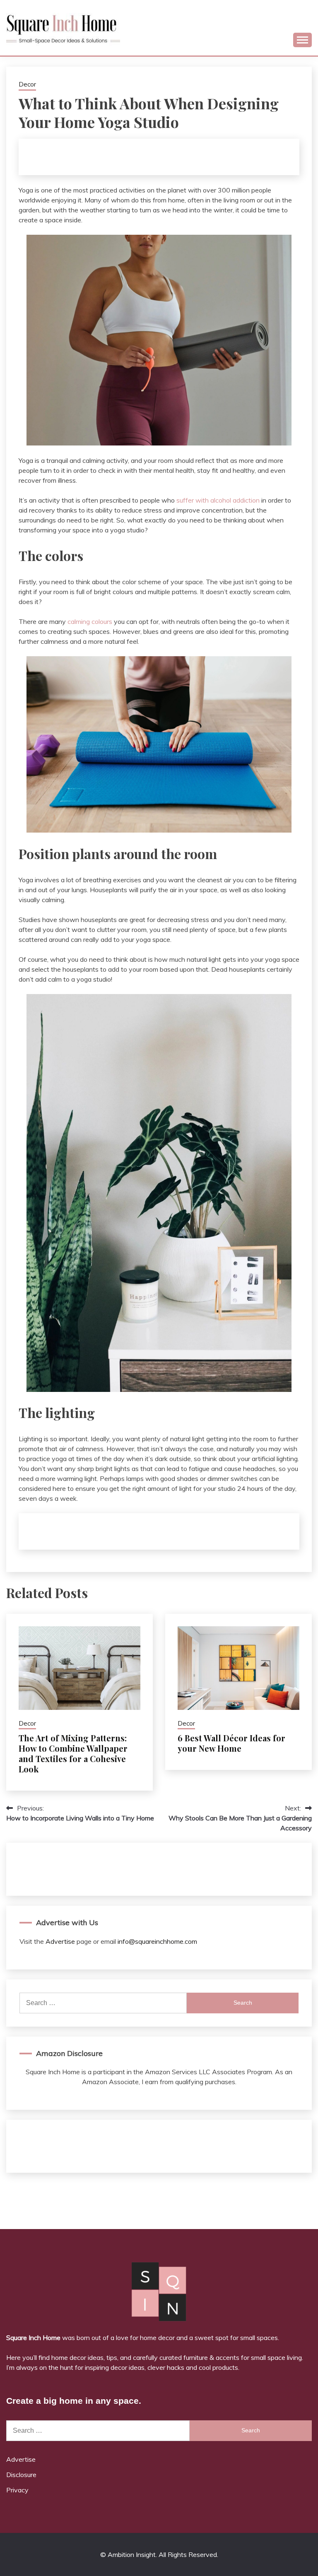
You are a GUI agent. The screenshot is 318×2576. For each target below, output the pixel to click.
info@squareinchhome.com (157, 1941)
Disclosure (21, 2475)
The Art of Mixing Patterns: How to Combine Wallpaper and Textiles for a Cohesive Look (73, 1753)
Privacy (17, 2490)
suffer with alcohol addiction (218, 500)
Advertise (60, 1941)
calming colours (90, 621)
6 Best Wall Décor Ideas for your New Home (231, 1743)
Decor (27, 84)
